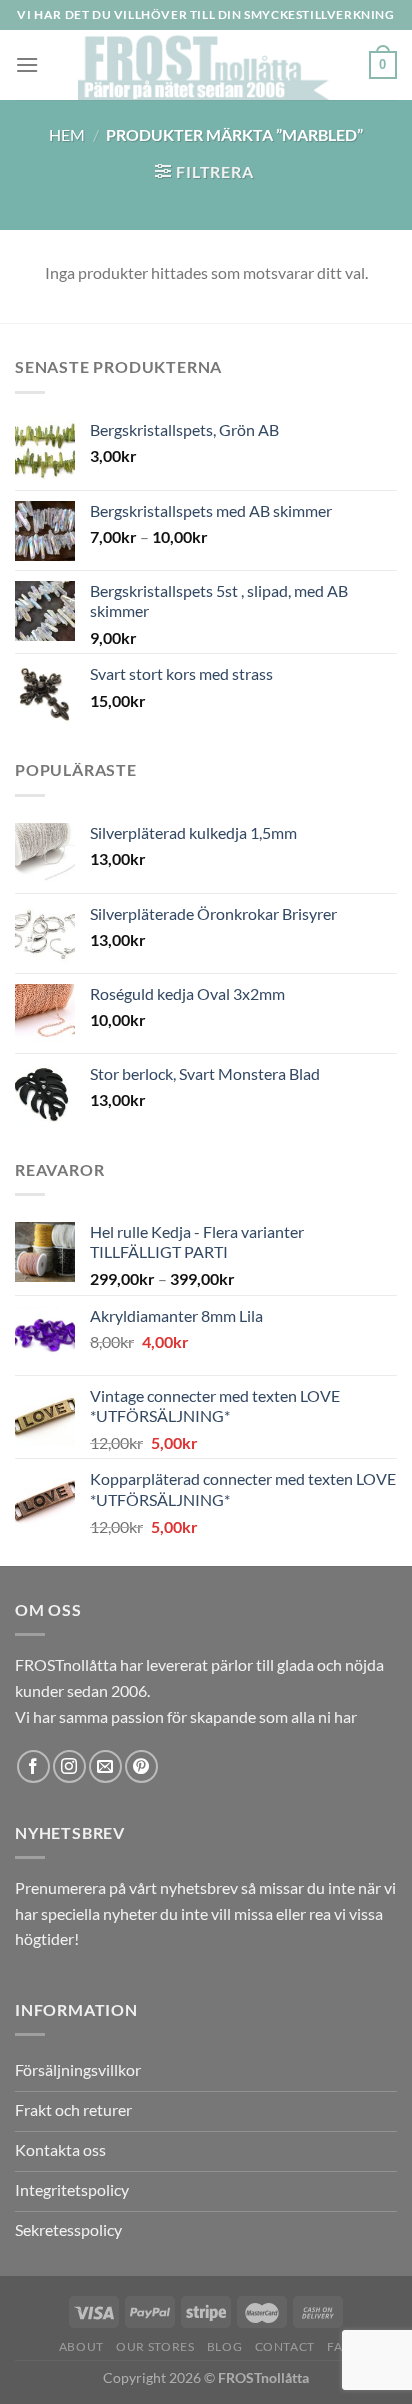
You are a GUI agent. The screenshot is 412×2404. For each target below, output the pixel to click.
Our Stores (155, 2346)
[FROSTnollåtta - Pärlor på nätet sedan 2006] (204, 65)
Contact (285, 2346)
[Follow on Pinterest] (141, 1766)
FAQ (340, 2346)
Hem (67, 134)
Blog (224, 2346)
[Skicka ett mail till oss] (105, 1766)
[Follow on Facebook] (33, 1766)
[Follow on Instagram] (69, 1766)
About (81, 2346)
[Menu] (27, 64)
